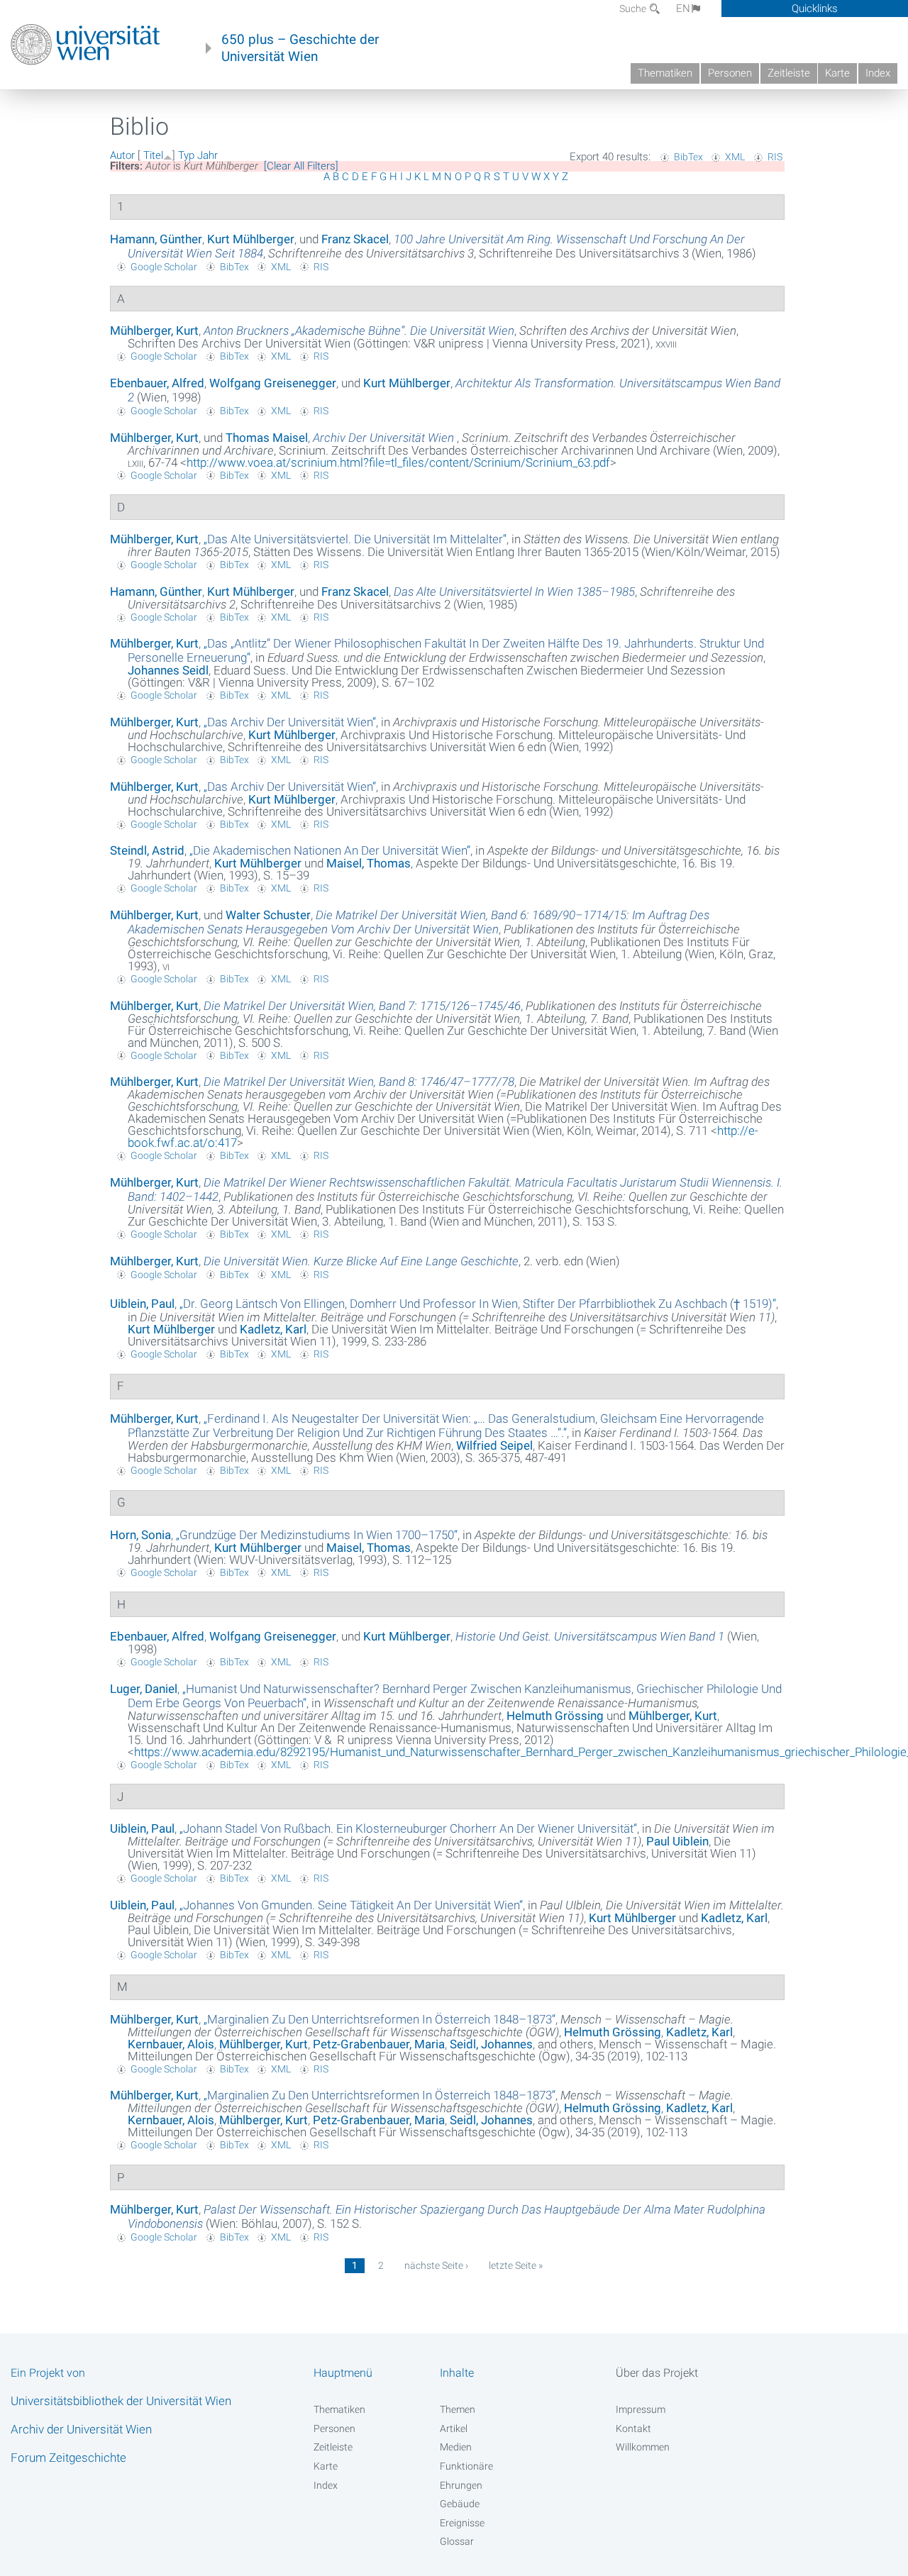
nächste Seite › (436, 2265)
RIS (775, 157)
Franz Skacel (355, 239)
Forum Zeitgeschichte (68, 2458)
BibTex (688, 157)
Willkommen (643, 2447)
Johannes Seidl (168, 670)
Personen (730, 73)
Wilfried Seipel (494, 1445)
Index (878, 73)
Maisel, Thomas (369, 863)
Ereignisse (462, 2523)
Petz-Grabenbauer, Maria (379, 2044)
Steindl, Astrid (147, 850)
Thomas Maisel (267, 438)
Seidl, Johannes (491, 2044)
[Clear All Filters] (301, 166)
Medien (456, 2447)
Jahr (207, 155)
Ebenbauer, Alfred (157, 383)
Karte (837, 73)
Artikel (454, 2428)
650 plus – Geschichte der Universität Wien (300, 48)
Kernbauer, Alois (171, 2044)
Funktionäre (466, 2466)
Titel (153, 155)
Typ (186, 155)
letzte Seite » (516, 2265)
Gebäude (460, 2504)
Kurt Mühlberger (251, 239)
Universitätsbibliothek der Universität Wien (121, 2401)
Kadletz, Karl (273, 1329)
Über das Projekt (657, 2373)
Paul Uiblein (677, 1841)
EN (683, 9)
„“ (355, 539)
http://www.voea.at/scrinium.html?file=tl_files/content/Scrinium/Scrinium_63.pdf (398, 462)
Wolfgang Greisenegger (273, 383)
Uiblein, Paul (142, 1304)
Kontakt (633, 2428)
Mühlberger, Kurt (154, 331)
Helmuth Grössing (555, 1716)
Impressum (641, 2409)
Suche (634, 9)
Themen (458, 2409)
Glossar (457, 2541)
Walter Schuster (268, 915)
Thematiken (665, 73)
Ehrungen (461, 2485)
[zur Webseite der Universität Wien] (85, 45)
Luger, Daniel (144, 1689)
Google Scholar (164, 267)
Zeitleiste (789, 73)
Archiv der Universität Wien (81, 2429)
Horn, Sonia (140, 1535)
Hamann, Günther (156, 239)
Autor (122, 155)
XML (735, 157)
